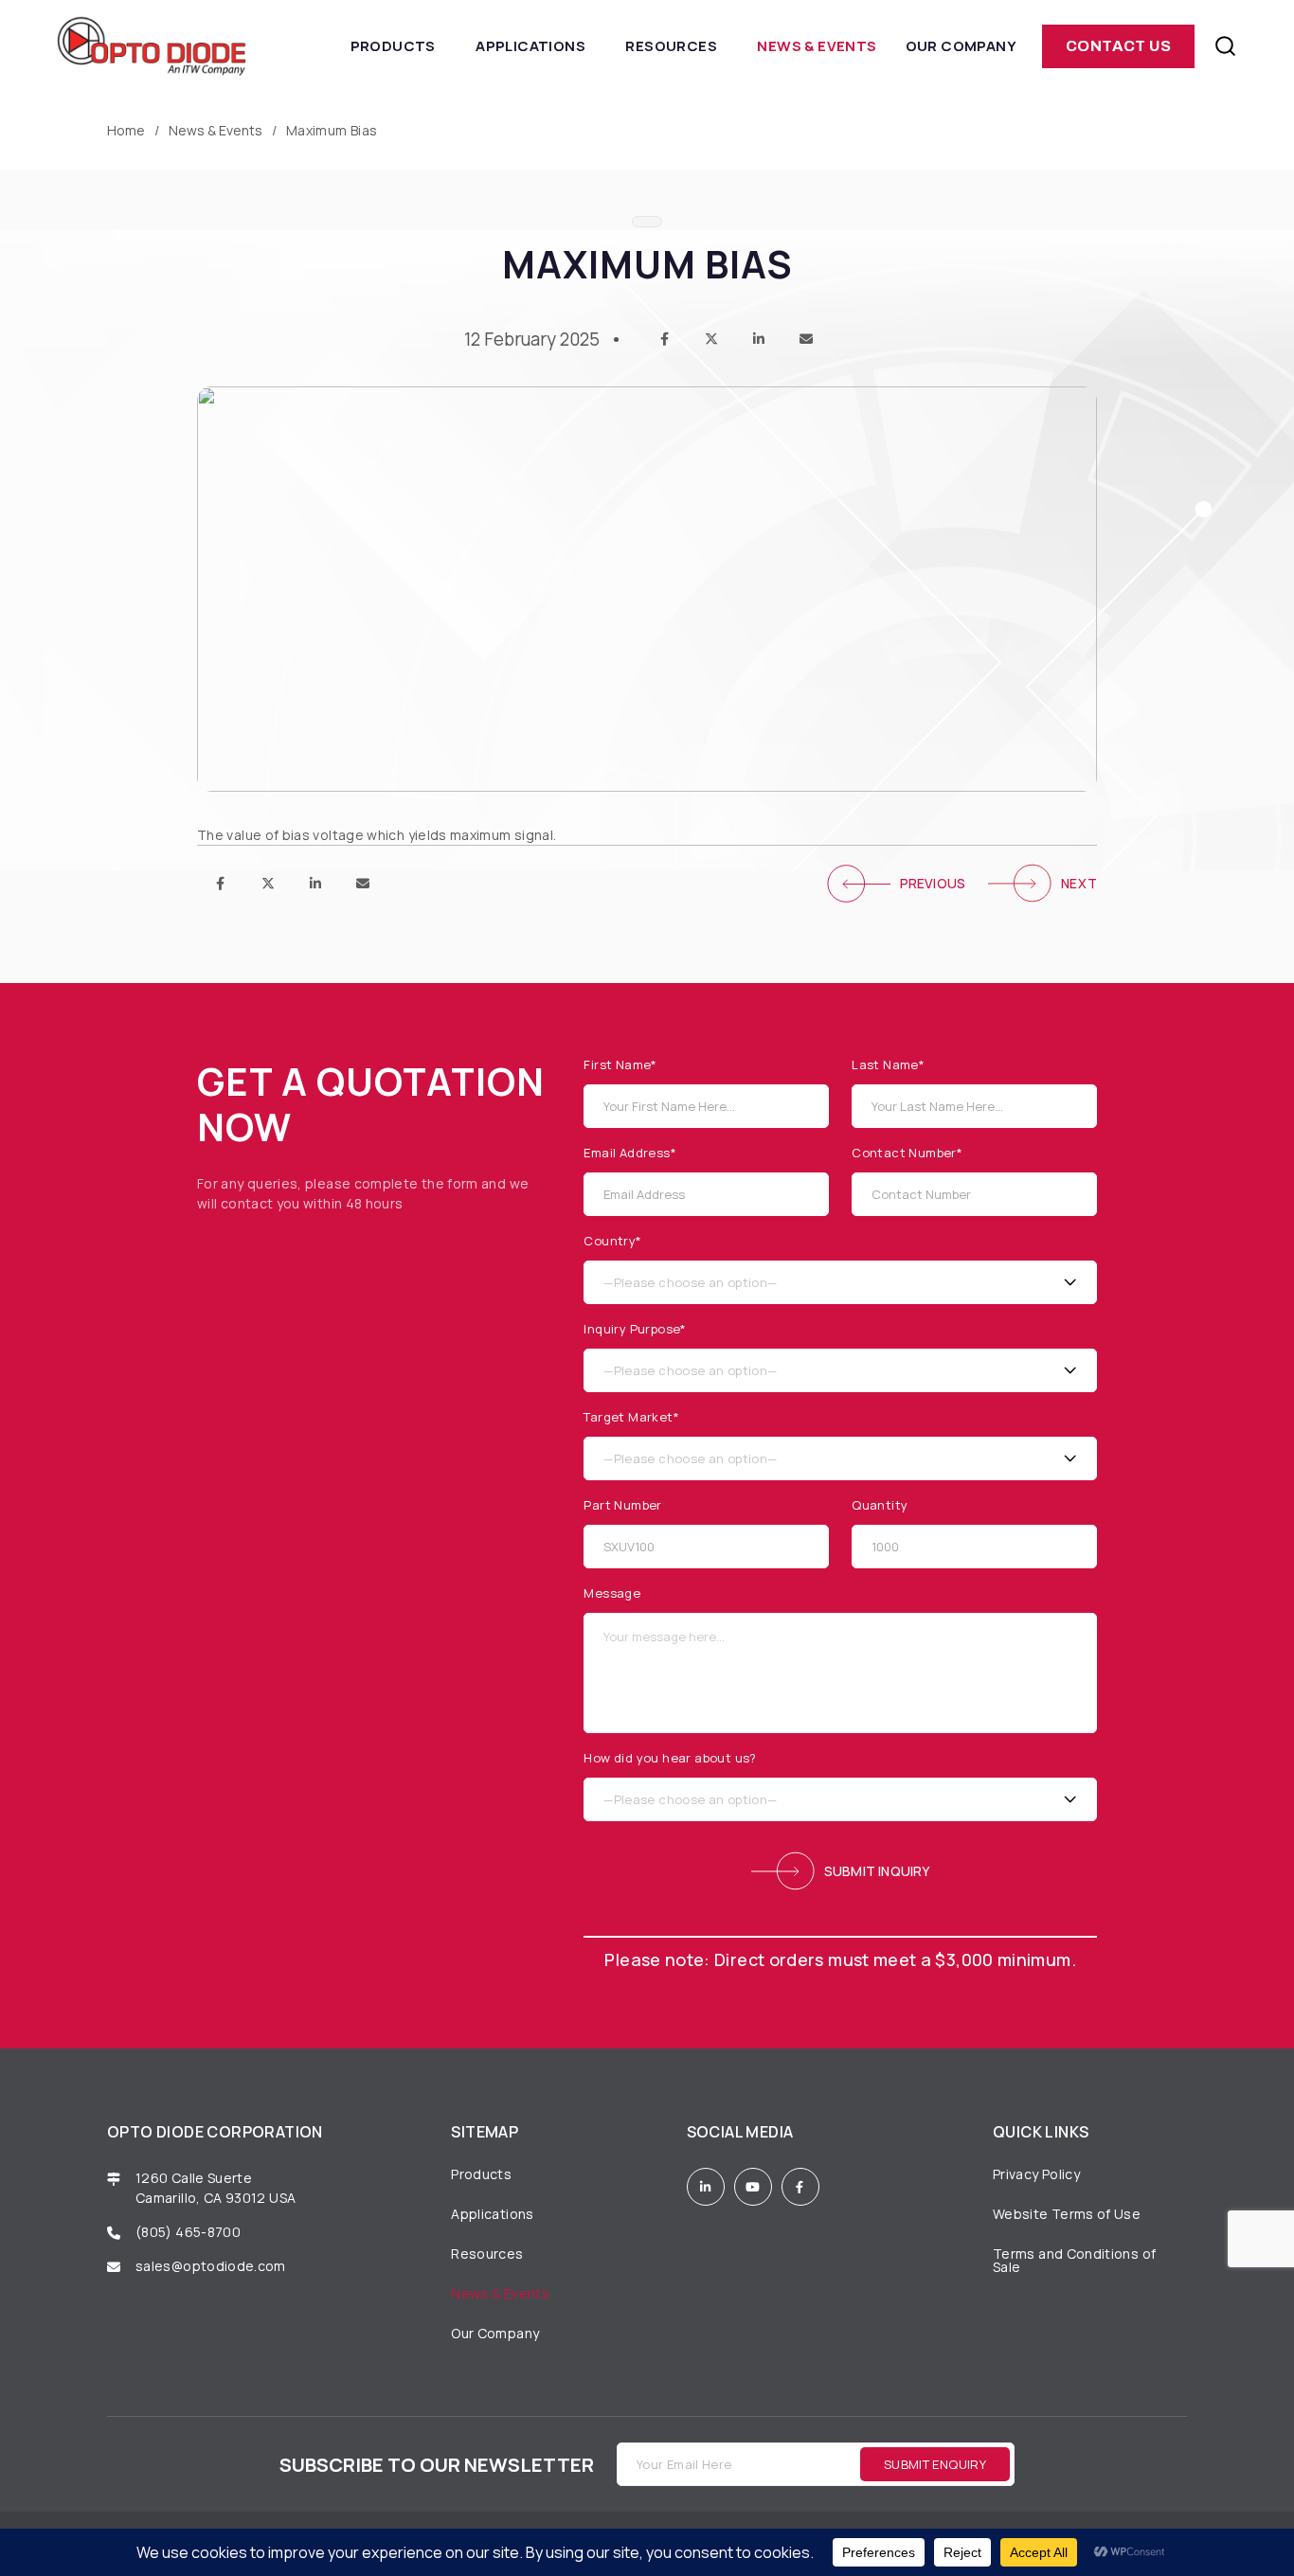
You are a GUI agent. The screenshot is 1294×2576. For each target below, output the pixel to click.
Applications (530, 46)
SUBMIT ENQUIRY (935, 2464)
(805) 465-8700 (188, 2232)
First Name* (620, 1065)
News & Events (817, 46)
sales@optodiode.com (212, 2266)
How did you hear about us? (670, 1758)
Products (393, 46)
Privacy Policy (1036, 2174)
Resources (671, 46)
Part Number (622, 1505)
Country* (612, 1241)
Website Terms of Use (1067, 2214)
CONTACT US (1118, 46)
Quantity (880, 1505)
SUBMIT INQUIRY (877, 1871)
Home (126, 131)
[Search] (1225, 46)
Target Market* (631, 1417)
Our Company (961, 46)
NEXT (1079, 883)
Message (612, 1593)
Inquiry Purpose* (635, 1329)
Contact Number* (907, 1153)
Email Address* (630, 1153)
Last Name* (888, 1065)
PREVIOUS (933, 883)
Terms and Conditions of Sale (1074, 2260)
